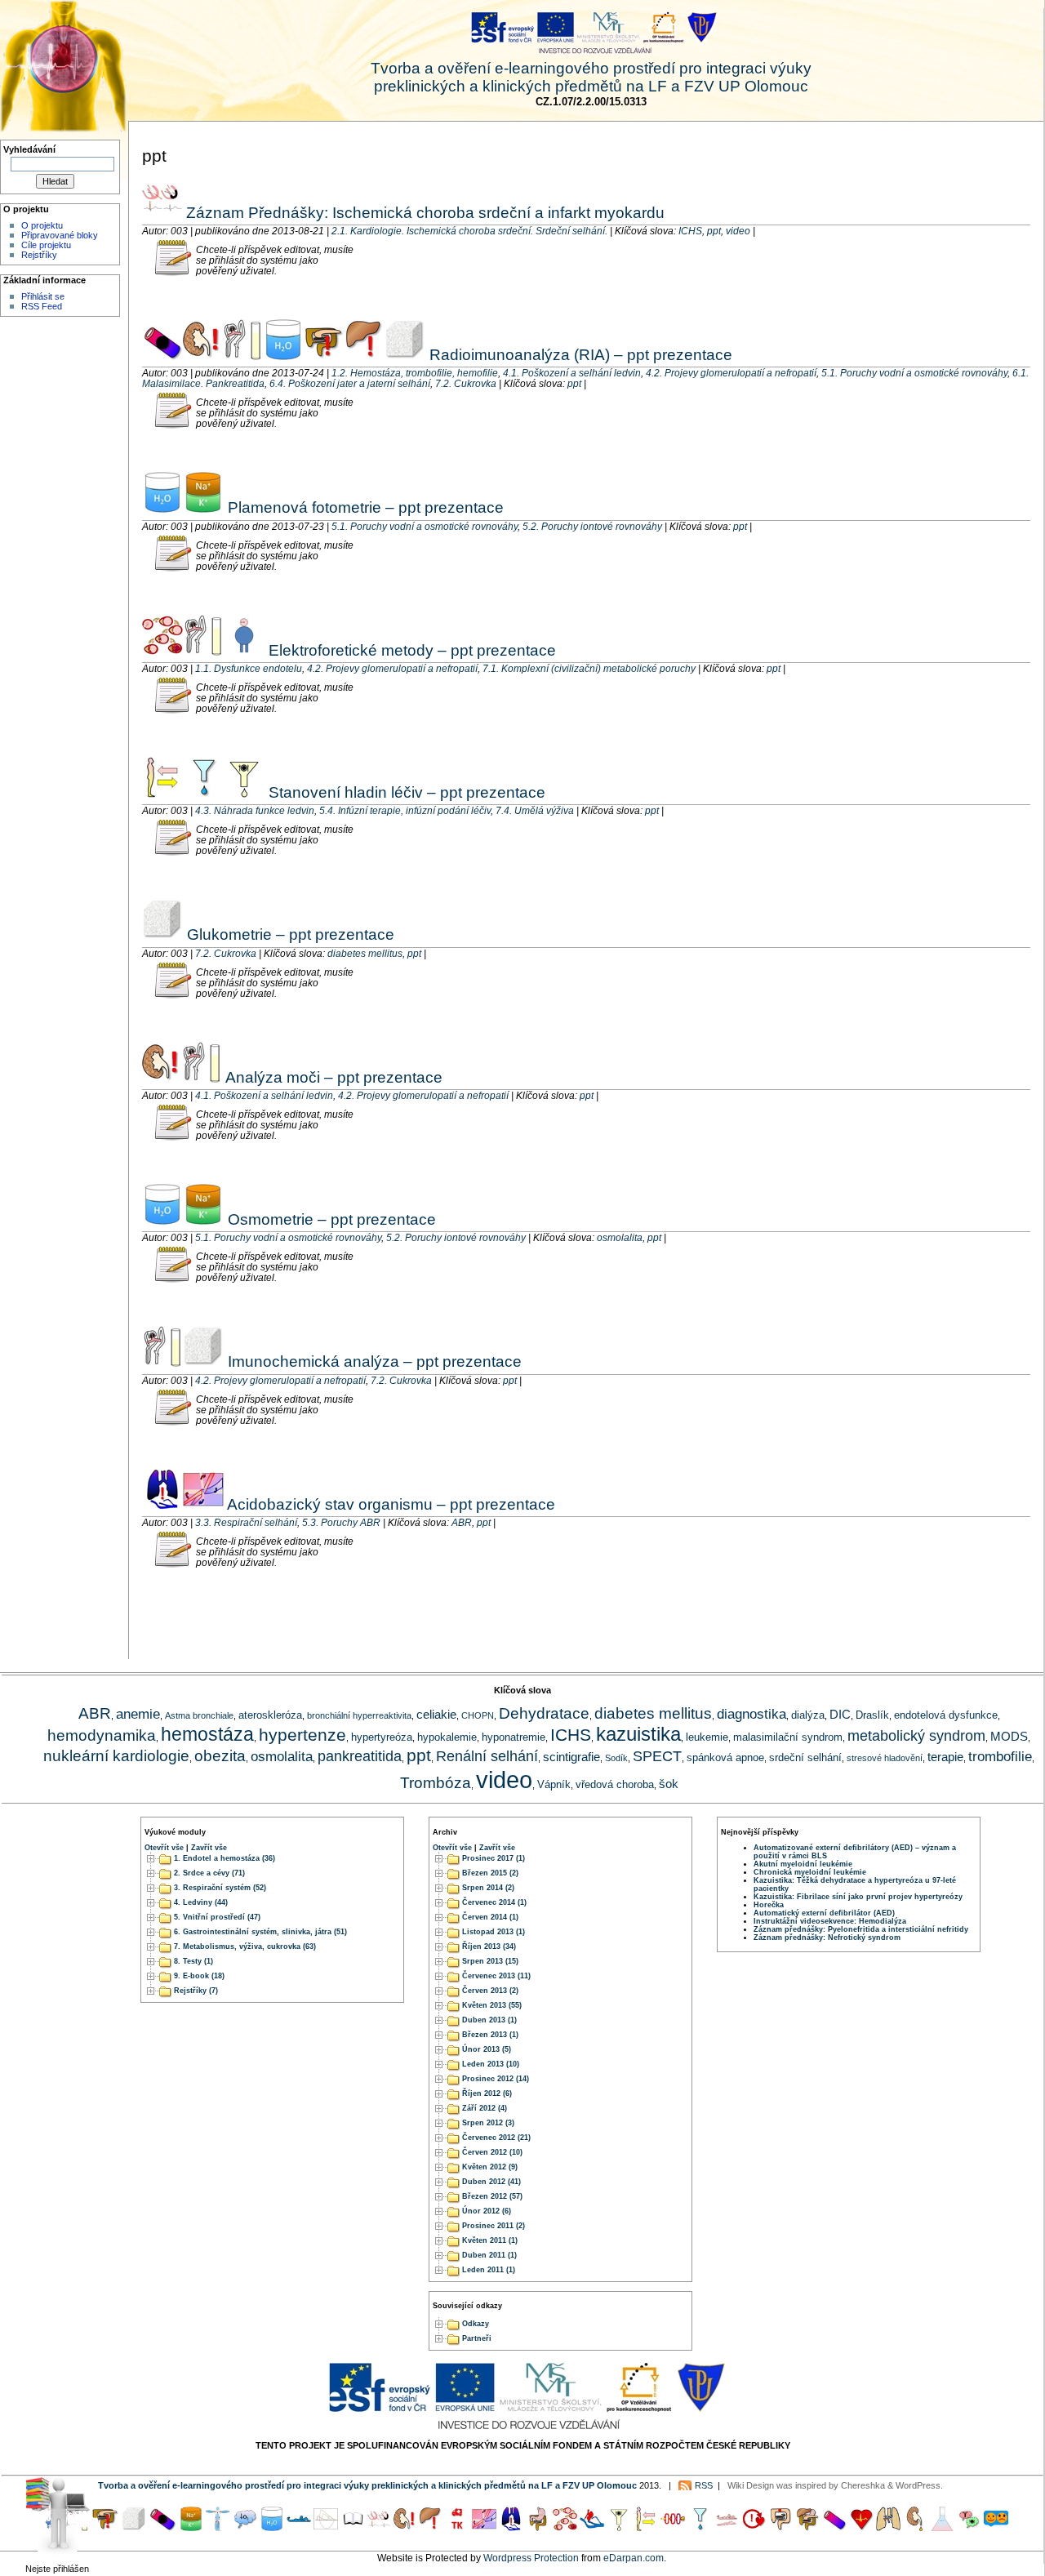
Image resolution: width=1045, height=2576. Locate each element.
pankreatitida (360, 1756)
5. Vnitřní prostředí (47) (217, 1917)
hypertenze (302, 1735)
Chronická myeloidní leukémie (810, 1872)
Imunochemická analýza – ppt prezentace (373, 1361)
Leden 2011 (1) (489, 2270)
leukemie (707, 1737)
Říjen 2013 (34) (489, 1946)
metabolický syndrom (916, 1736)
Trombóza (436, 1782)
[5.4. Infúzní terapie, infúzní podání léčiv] (203, 792)
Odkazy (476, 2324)
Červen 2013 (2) (490, 1991)
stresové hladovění (885, 1758)
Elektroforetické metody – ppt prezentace (410, 650)
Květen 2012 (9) (490, 2167)
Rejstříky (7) (196, 1991)
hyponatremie (514, 1737)
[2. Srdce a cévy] (861, 2528)
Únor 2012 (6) (487, 2211)
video (738, 231)
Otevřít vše (164, 1848)
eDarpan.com (634, 2558)
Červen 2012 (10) (492, 2152)
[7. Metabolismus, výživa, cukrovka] (969, 2528)
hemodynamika (102, 1735)
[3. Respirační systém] (888, 2528)
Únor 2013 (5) (487, 2049)
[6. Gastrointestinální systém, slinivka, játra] (807, 2528)
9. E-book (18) (199, 1976)
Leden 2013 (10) (491, 2064)
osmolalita (620, 1237)
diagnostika (752, 1714)
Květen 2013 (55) (492, 2005)
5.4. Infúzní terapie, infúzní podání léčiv (405, 810)
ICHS (690, 231)
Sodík (616, 1758)
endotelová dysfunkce (946, 1715)
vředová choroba (615, 1784)
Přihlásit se (43, 296)
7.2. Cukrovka (466, 383)
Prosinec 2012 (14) (496, 2079)
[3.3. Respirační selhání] (162, 1504)
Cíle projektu (46, 245)
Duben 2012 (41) (491, 2182)
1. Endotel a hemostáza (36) (225, 1858)
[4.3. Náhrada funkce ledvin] (162, 792)
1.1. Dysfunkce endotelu (249, 668)
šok (669, 1784)
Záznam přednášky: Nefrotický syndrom (827, 1938)
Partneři (477, 2338)
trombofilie (1000, 1756)
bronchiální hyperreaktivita (359, 1715)
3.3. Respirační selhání (246, 1522)
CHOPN (478, 1715)
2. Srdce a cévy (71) (209, 1873)
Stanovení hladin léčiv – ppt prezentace (405, 792)
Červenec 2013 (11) (496, 1976)
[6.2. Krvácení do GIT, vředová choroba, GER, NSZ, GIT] (538, 2528)
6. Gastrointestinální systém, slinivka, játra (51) (260, 1932)
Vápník (554, 1784)
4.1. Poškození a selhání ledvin (572, 373)
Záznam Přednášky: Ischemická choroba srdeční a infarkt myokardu (423, 212)
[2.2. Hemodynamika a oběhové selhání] (299, 2528)
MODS (1009, 1736)
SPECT (657, 1756)
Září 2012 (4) (485, 2108)
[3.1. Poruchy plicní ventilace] (326, 2528)
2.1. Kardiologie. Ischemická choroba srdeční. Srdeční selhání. (469, 231)
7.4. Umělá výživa (535, 810)
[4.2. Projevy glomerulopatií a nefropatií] (242, 354)
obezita (220, 1756)
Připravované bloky (60, 235)
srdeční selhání (805, 1757)
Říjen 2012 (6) (487, 2093)
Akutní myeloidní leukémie (803, 1864)
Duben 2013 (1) (489, 2020)
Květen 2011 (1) (490, 2240)
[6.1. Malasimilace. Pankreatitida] (324, 354)
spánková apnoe (725, 1757)
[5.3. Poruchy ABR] (203, 1504)
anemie (138, 1714)
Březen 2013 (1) (490, 2035)
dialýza (808, 1715)
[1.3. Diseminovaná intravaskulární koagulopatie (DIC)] (673, 2528)
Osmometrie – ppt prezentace (330, 1219)
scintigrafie (571, 1757)
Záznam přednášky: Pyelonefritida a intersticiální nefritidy (861, 1929)
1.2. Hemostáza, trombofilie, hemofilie (415, 373)
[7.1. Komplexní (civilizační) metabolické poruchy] (244, 650)
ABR (462, 1522)
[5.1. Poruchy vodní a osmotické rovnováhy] (283, 354)
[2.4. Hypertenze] (457, 2528)
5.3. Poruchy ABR (341, 1522)
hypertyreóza (382, 1737)
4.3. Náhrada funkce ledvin (255, 810)
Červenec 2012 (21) (496, 2138)
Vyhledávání (29, 149)
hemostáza (207, 1734)
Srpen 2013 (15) (490, 1961)
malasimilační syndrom (788, 1737)
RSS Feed (42, 306)
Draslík (872, 1715)
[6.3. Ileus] (780, 2528)
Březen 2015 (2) (490, 1873)
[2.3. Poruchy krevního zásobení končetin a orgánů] (218, 2528)
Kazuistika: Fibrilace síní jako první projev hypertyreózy (858, 1897)
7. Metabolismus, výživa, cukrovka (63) (245, 1946)
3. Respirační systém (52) (220, 1888)
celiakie (436, 1714)
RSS (704, 2485)
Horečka (769, 1905)
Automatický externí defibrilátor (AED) (824, 1913)
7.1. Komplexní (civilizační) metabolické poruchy (589, 668)
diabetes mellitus (365, 953)
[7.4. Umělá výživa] (244, 792)
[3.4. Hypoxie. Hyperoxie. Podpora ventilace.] (245, 2528)
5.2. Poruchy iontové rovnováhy (592, 526)
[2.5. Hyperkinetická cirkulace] (754, 2528)
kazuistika (638, 1734)
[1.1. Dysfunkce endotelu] (162, 650)
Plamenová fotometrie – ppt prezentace (364, 507)
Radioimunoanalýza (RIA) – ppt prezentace (579, 354)
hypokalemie (447, 1737)
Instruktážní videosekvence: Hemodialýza (830, 1921)
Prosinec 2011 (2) (494, 2226)
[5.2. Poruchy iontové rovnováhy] (203, 507)
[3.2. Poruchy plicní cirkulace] (592, 2528)
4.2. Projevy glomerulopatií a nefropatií (731, 373)
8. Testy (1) (193, 1961)
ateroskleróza (270, 1715)
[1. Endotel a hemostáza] (834, 2528)
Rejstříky (39, 255)
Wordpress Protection (531, 2558)
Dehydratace (544, 1713)
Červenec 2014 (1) (494, 1902)
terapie (945, 1757)
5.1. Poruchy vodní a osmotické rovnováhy (914, 373)
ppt (714, 231)
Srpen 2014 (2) (488, 1888)
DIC (840, 1714)
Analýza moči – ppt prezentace (332, 1077)
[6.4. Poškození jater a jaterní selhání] (365, 354)
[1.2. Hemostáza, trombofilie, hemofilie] (162, 354)
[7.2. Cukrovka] (405, 354)
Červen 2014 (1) (490, 1917)
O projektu (42, 225)
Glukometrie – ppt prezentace (289, 934)
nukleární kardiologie (116, 1755)
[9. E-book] (353, 2528)
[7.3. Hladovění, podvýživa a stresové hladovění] (727, 2528)
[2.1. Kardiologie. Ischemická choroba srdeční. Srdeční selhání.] (162, 212)
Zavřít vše (209, 1848)
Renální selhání (487, 1756)
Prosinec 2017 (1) (494, 1858)
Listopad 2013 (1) (494, 1932)
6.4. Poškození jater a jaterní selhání (350, 383)
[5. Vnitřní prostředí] (942, 2528)
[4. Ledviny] (915, 2528)
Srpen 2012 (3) (488, 2123)
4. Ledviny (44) (201, 1902)
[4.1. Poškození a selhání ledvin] (202, 354)
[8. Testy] (996, 2528)
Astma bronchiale (199, 1715)
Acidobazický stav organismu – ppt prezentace (389, 1504)
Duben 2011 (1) (489, 2255)
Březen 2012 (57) (492, 2196)
